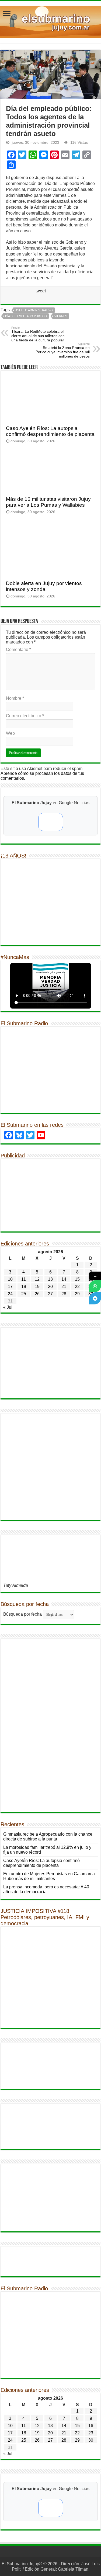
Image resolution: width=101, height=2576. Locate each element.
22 (77, 1287)
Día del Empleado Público (26, 316)
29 (77, 1294)
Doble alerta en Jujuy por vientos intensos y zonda (44, 586)
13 (50, 1279)
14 (64, 1279)
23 (91, 2433)
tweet (41, 291)
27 (50, 1294)
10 (10, 1279)
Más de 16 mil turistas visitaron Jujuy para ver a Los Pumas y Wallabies (48, 502)
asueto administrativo (34, 310)
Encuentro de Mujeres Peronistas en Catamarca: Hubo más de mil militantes (50, 1876)
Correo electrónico (25, 716)
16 (91, 2426)
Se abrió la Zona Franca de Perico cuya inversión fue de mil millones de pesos (63, 350)
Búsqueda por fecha (22, 1614)
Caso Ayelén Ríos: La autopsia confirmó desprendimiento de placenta (50, 431)
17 (10, 1287)
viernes (61, 316)
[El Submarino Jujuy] (50, 21)
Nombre (15, 698)
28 (64, 1294)
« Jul (8, 1307)
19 (37, 1287)
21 (64, 1287)
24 (10, 1294)
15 (77, 1279)
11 (24, 1279)
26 (37, 1294)
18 (24, 1287)
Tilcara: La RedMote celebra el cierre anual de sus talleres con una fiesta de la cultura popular (38, 334)
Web (10, 733)
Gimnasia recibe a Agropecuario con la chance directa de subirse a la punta (48, 1837)
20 (50, 1287)
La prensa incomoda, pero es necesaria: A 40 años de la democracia (46, 1889)
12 (37, 1279)
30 (91, 2440)
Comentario (18, 650)
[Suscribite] (95, 1286)
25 (24, 1294)
